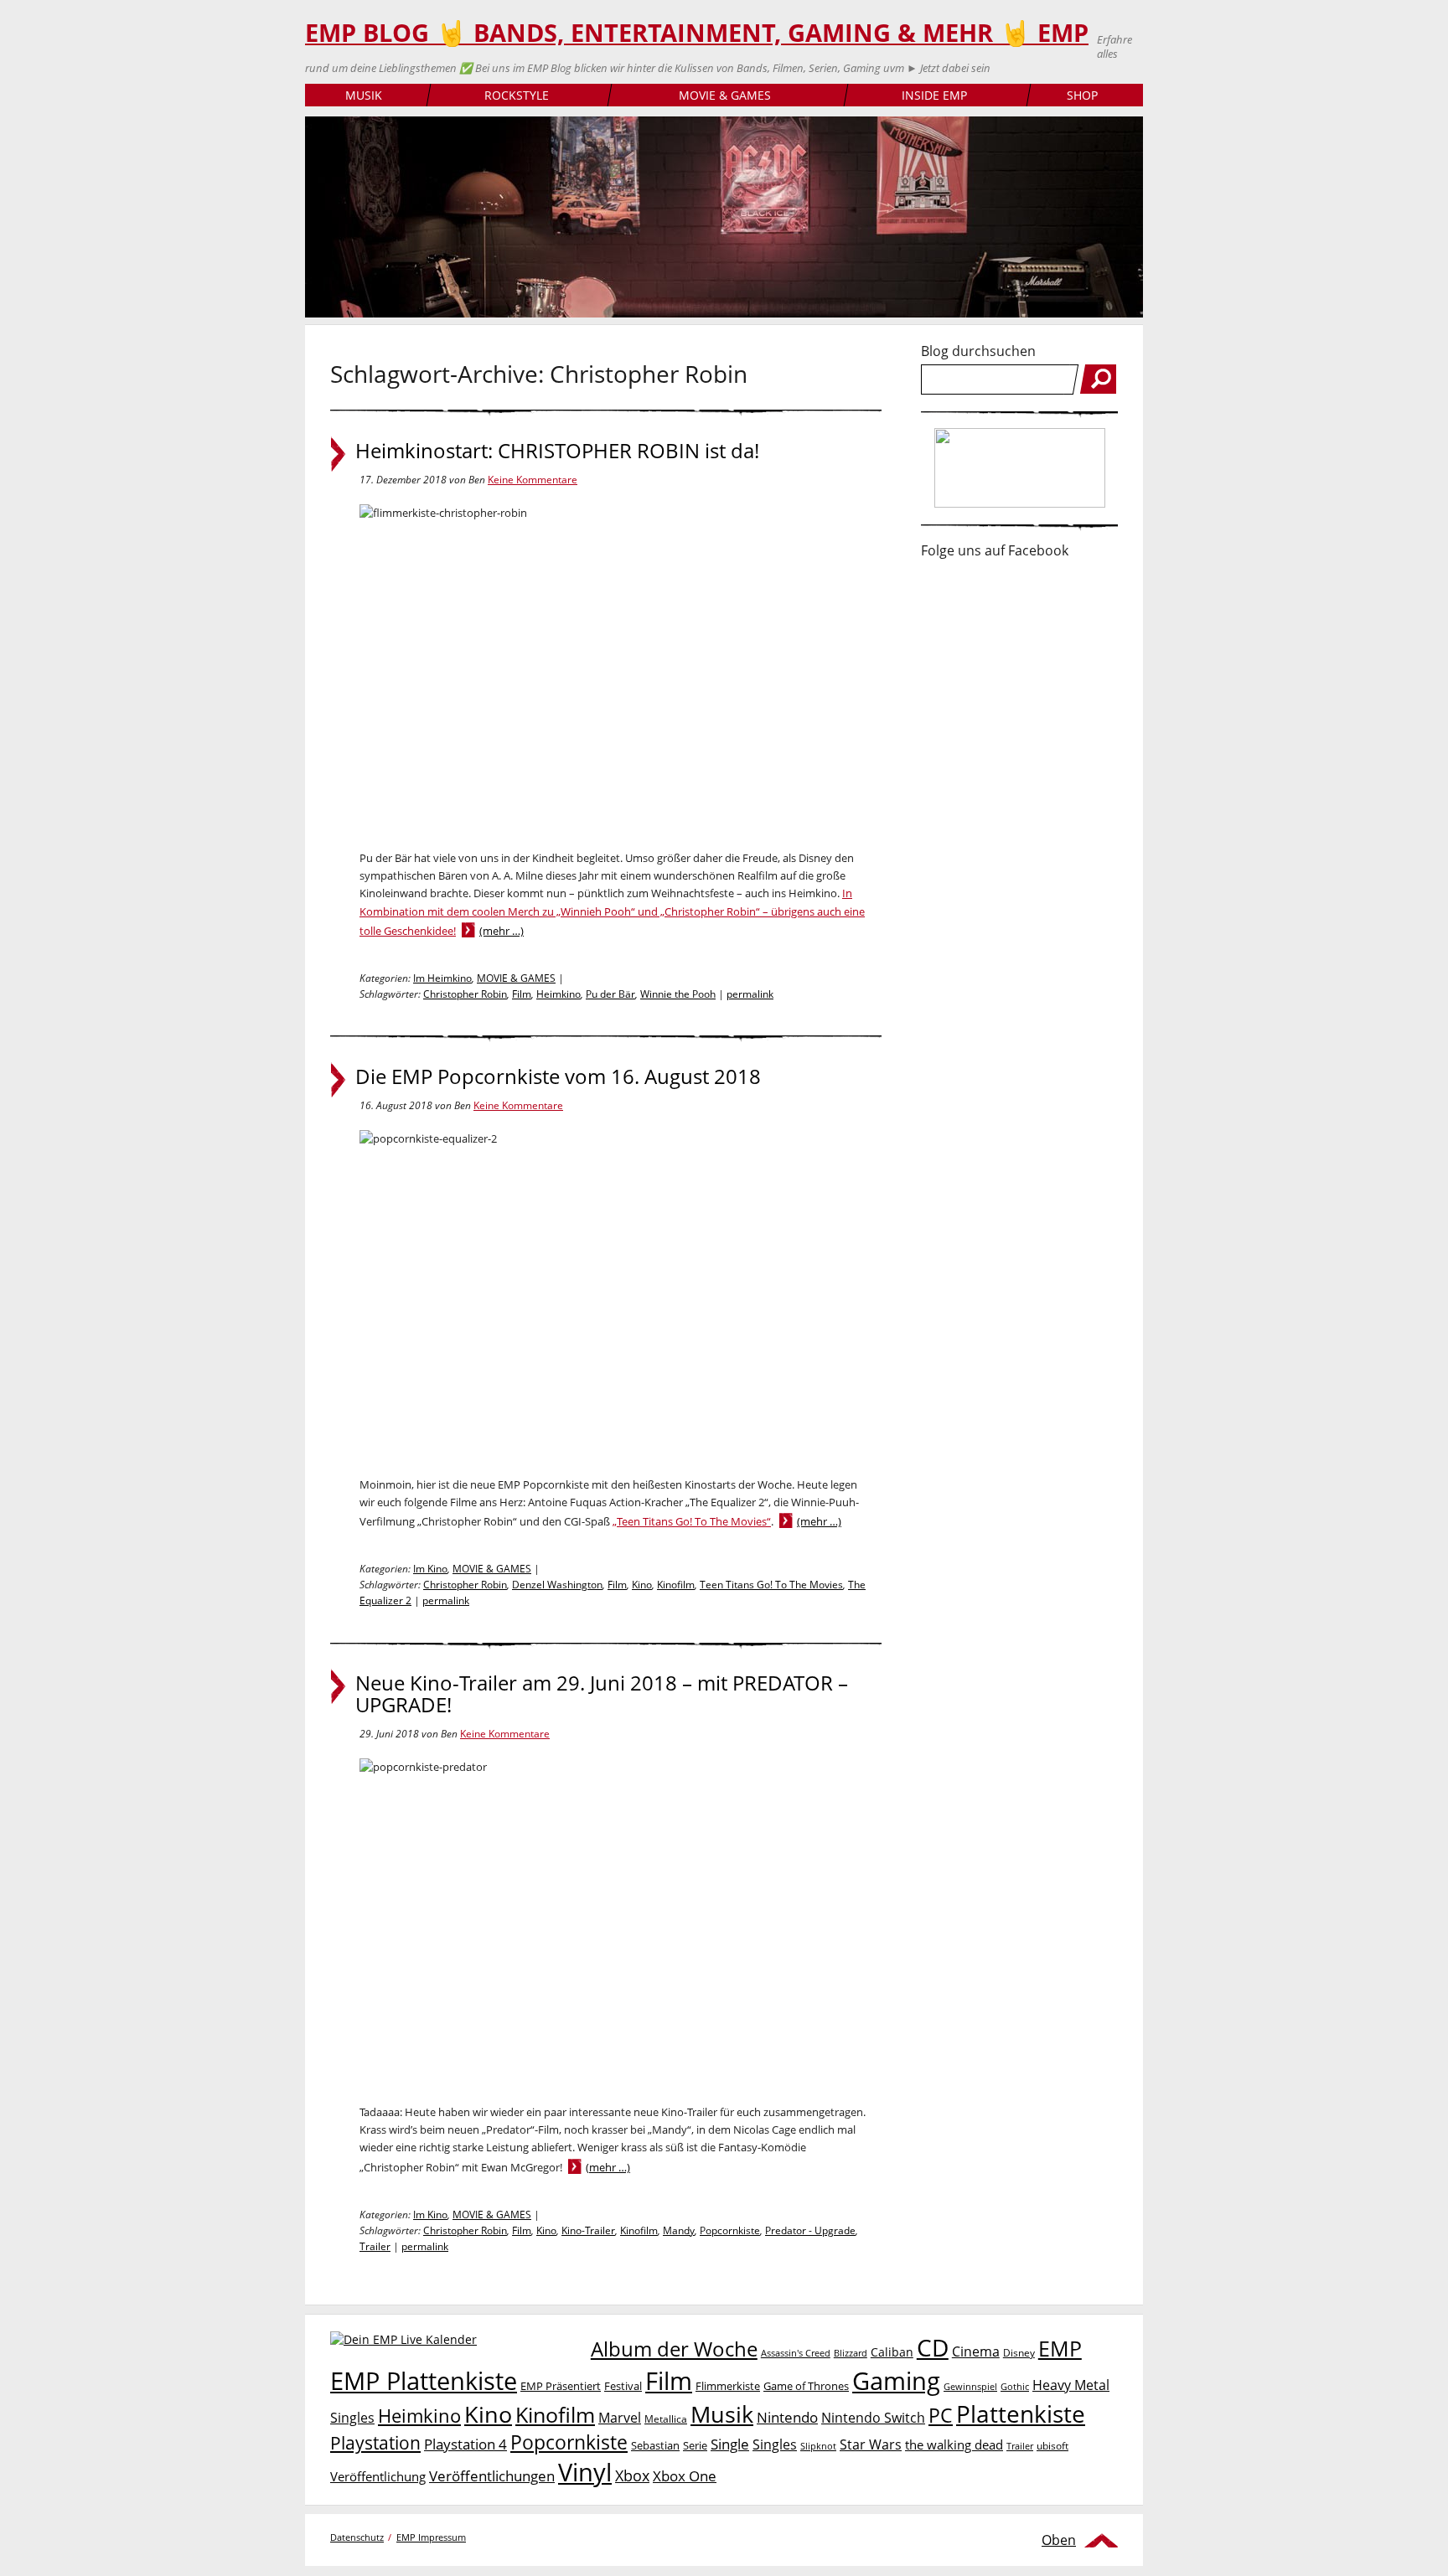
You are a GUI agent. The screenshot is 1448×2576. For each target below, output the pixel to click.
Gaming (896, 2381)
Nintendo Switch (873, 2418)
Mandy (679, 2230)
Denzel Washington (557, 1585)
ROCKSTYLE (517, 95)
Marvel (620, 2417)
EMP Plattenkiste (424, 2381)
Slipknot (818, 2446)
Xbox (632, 2475)
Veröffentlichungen (492, 2476)
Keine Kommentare (533, 480)
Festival (623, 2386)
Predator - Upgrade (810, 2230)
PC (941, 2416)
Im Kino (430, 1569)
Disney (1019, 2353)
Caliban (892, 2352)
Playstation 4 (465, 2444)
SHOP (1082, 95)
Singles (775, 2444)
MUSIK (364, 95)
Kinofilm (676, 1585)
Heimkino (559, 994)
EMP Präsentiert (561, 2386)
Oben (1059, 2540)
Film (522, 994)
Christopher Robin (465, 994)
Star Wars (871, 2444)
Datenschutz (357, 2537)
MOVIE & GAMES (725, 95)
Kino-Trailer (588, 2230)
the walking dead (954, 2444)
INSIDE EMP (934, 95)
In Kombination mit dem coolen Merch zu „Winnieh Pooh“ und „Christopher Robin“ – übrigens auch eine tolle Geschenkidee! (612, 912)
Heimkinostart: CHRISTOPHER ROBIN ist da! (557, 451)
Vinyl (585, 2472)
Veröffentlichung (378, 2476)
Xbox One (685, 2476)
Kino (642, 1585)
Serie (695, 2445)
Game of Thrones (806, 2386)
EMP (1060, 2348)
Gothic (1015, 2386)
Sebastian (655, 2445)
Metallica (666, 2419)
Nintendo (787, 2417)
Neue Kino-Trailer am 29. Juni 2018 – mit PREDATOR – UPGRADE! (602, 1694)
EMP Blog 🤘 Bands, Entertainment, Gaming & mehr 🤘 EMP (697, 33)
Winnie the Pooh (678, 994)
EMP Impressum (431, 2537)
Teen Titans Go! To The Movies (771, 1585)
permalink (750, 994)
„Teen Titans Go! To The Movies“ (692, 1521)
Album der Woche (674, 2349)
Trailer (375, 2246)
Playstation (375, 2443)
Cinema (976, 2351)
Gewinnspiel (970, 2386)
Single (730, 2444)
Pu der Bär (610, 994)
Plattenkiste (1021, 2413)
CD (933, 2347)
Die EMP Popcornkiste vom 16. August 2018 (558, 1076)
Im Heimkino (442, 978)
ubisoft (1052, 2446)
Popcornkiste (730, 2230)
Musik (722, 2414)
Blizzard (851, 2353)
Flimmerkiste (728, 2386)
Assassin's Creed (796, 2353)
